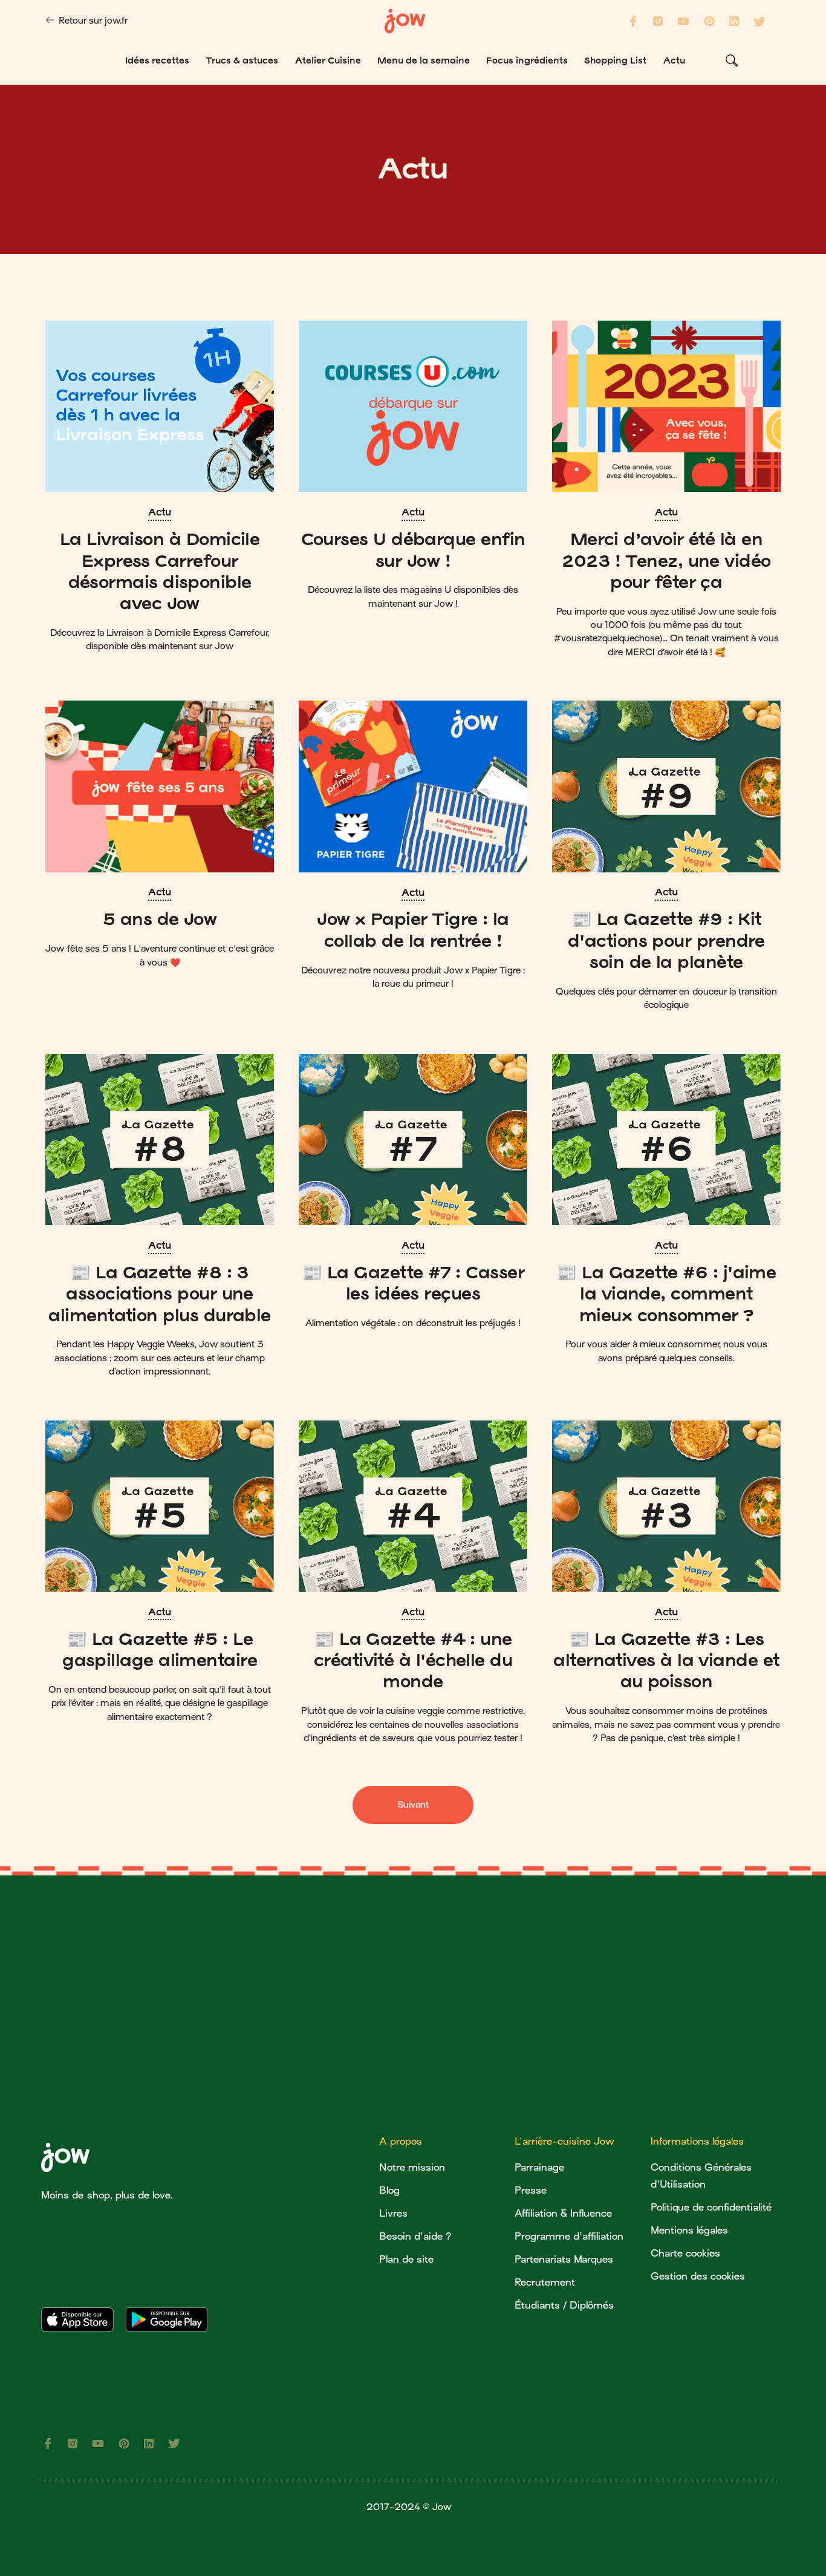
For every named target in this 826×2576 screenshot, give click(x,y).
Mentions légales (689, 2230)
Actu (159, 512)
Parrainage (539, 2167)
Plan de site (406, 2259)
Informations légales (697, 2141)
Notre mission (412, 2167)
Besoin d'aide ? (415, 2236)
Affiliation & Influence (563, 2213)
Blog (389, 2190)
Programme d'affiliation (569, 2236)
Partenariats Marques (564, 2259)
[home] (405, 21)
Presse (531, 2190)
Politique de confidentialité (711, 2207)
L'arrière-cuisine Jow (564, 2141)
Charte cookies (685, 2253)
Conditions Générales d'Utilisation (701, 2176)
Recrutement (545, 2282)
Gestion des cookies (698, 2276)
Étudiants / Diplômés (564, 2305)
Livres (393, 2213)
